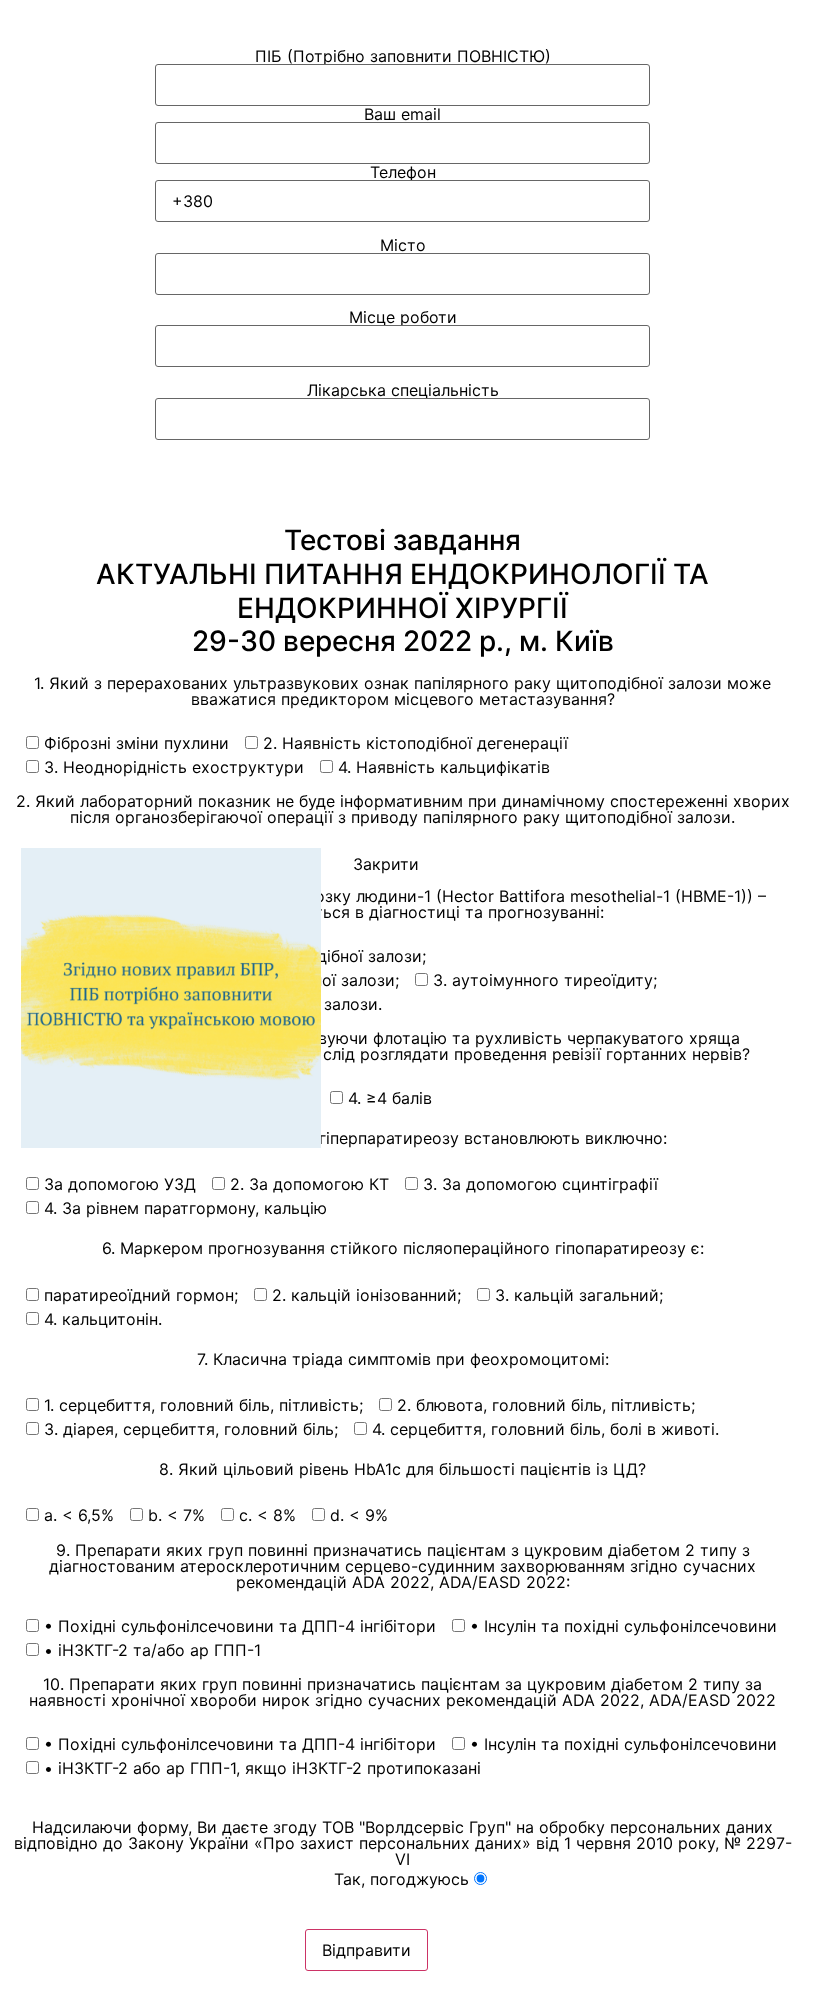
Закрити (386, 864)
